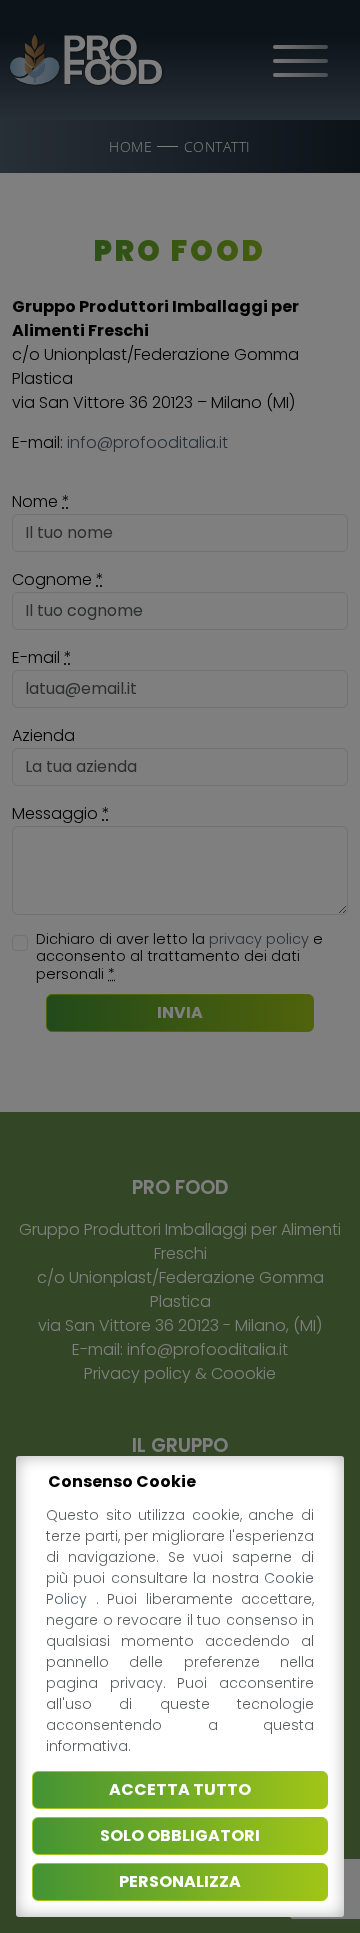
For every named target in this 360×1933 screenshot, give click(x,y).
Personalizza (180, 1881)
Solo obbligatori (180, 1835)
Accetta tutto (180, 1789)
